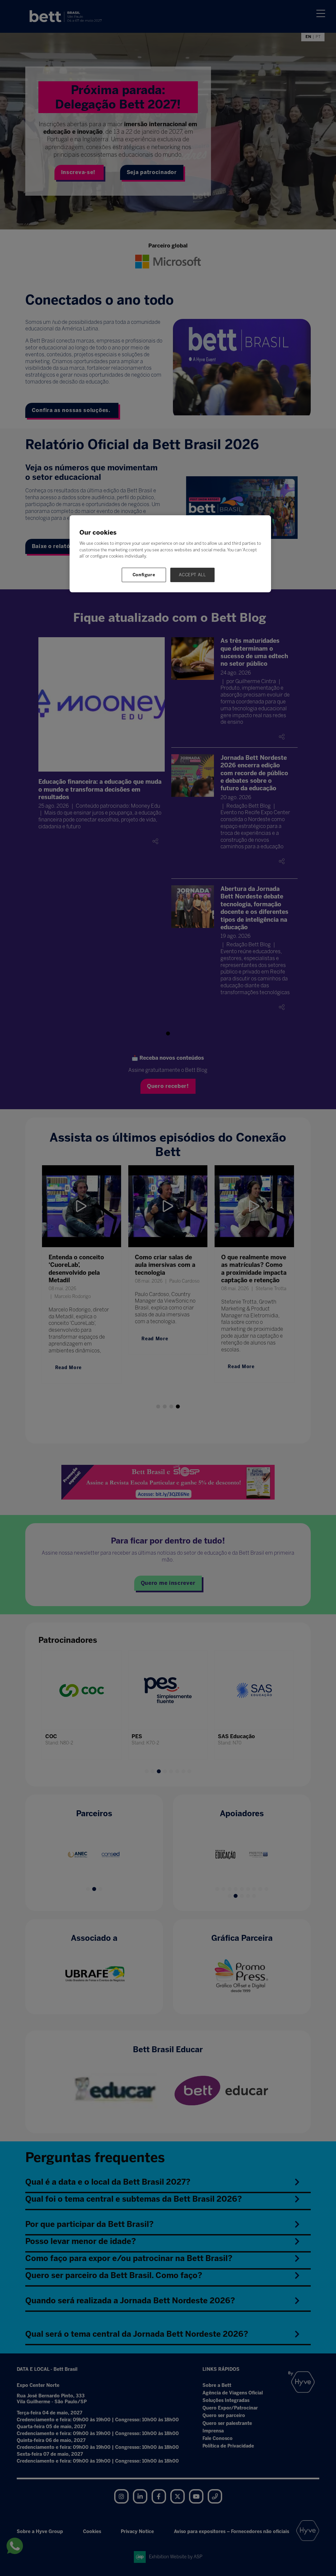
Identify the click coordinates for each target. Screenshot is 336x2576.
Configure (144, 575)
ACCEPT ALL (192, 575)
